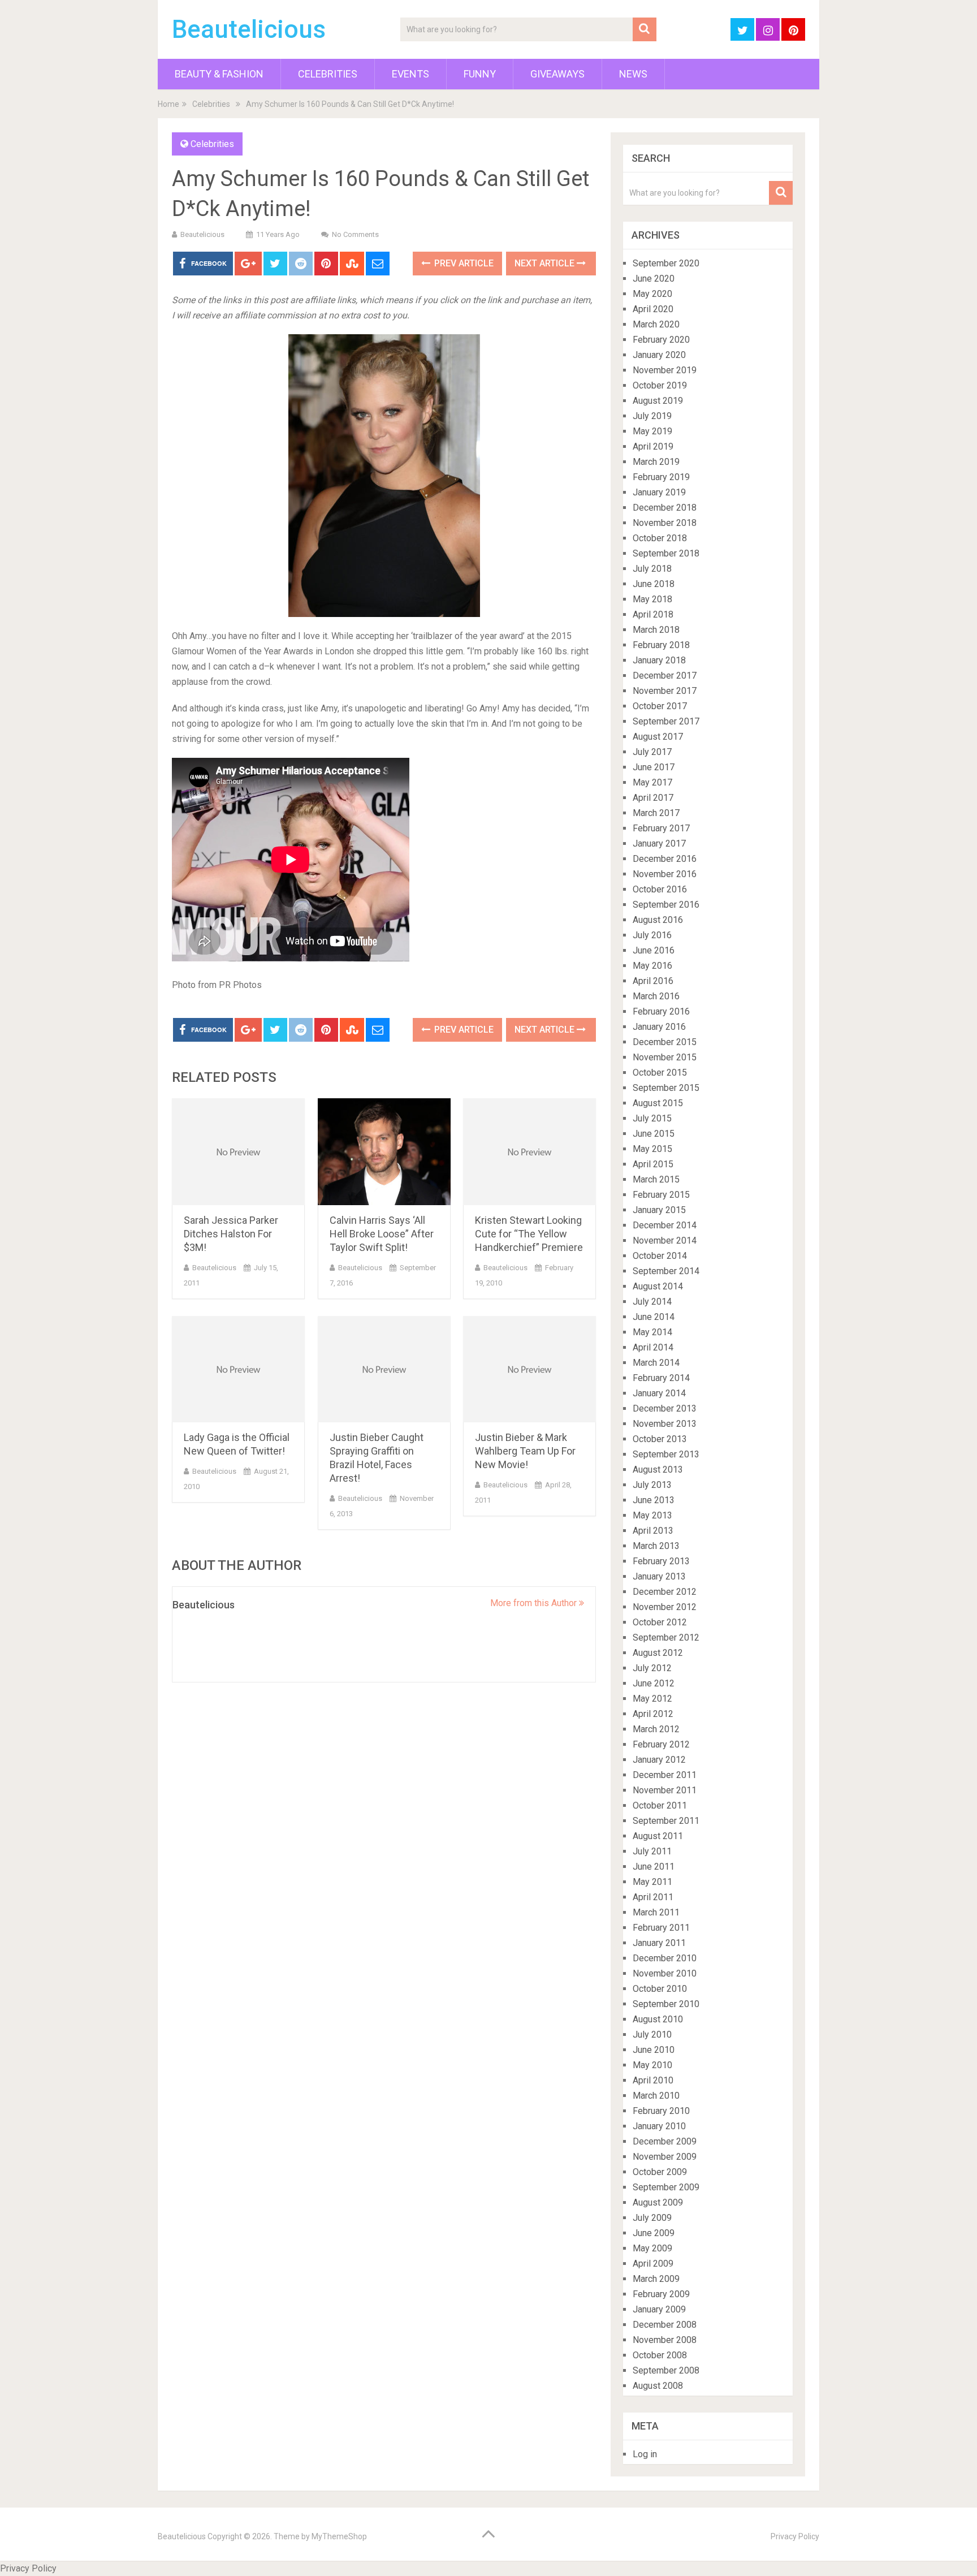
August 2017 (658, 737)
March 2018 (656, 630)
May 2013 (652, 1515)
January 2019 (659, 492)
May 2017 (652, 782)
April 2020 (653, 309)
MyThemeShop (339, 2536)
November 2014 (665, 1240)
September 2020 (666, 263)
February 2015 (661, 1195)
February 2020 (661, 340)
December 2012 (665, 1592)
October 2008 (660, 2355)
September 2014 (666, 1271)
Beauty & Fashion (219, 74)
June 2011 (654, 1867)
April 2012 (653, 1714)
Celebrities (328, 74)
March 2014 (656, 1363)
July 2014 (652, 1302)
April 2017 (653, 798)
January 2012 (659, 1760)
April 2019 (653, 446)
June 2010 (654, 2050)
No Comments (355, 234)
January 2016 (659, 1027)
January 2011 (659, 1943)
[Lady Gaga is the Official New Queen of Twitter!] (238, 1369)
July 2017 (652, 752)
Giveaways (557, 74)
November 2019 (665, 370)
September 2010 (666, 2004)
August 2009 (658, 2202)
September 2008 (666, 2370)
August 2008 (658, 2386)
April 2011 (653, 1897)
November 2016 (665, 874)
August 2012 (658, 1653)
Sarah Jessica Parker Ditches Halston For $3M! (231, 1234)
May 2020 (652, 294)
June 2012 (654, 1683)
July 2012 (652, 1668)
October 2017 (660, 706)
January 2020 (659, 355)
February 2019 (661, 477)
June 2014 (654, 1317)
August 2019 (658, 401)
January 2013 (659, 1576)
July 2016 (652, 935)
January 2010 (659, 2126)
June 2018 (654, 584)
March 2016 (656, 996)
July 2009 (652, 2218)
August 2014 (658, 1286)
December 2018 (665, 508)
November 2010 (665, 1973)
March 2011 (656, 1912)
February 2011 (661, 1928)
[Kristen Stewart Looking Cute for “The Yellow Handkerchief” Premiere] (529, 1152)
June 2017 (654, 767)
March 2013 (656, 1546)
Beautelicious (249, 29)
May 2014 (652, 1332)
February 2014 (661, 1378)
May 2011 (652, 1882)
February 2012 (661, 1744)
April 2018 (653, 614)
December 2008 (665, 2325)
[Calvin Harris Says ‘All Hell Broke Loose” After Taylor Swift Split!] (384, 1152)
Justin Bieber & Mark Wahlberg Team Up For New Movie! (525, 1451)
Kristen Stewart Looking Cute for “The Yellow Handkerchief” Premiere (529, 1234)
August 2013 (658, 1470)
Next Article (546, 263)
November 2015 (665, 1057)
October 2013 (660, 1439)
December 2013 (665, 1408)
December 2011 (665, 1775)
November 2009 (665, 2157)
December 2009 (665, 2141)
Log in (645, 2454)
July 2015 (652, 1118)
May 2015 (652, 1149)
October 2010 (660, 1989)
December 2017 (665, 676)
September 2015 (666, 1088)
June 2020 (654, 279)
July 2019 (652, 416)
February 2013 (661, 1561)
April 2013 (653, 1531)
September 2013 (666, 1454)
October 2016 (660, 889)
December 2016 (665, 859)
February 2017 (661, 828)
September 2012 (666, 1637)
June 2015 (654, 1134)
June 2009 (654, 2233)
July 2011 (652, 1851)
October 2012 (660, 1622)
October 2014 (660, 1256)
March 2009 (656, 2279)
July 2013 (652, 1485)
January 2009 (659, 2309)
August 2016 (658, 920)
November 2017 (665, 691)
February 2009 (661, 2294)
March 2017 (656, 813)
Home (168, 104)
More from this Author (535, 1603)
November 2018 (665, 523)
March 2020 (656, 324)
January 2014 (659, 1393)
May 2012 (652, 1699)
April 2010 (653, 2080)
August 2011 (658, 1836)
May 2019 (652, 431)
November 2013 (665, 1424)
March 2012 (656, 1729)
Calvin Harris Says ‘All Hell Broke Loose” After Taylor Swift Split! (382, 1234)
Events (410, 74)
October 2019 (660, 385)
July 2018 (652, 569)
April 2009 (653, 2264)
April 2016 (653, 981)
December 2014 (665, 1225)
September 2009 (666, 2187)
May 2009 (652, 2248)
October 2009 (660, 2172)
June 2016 (654, 950)
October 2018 (660, 538)
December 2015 (665, 1042)
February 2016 (661, 1011)
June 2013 (654, 1500)
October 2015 (660, 1073)
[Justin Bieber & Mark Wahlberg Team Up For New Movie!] (529, 1369)
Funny (480, 74)
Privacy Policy (795, 2536)
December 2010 (665, 1958)
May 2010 (652, 2065)
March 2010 (656, 2096)
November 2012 (665, 1607)
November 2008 (665, 2340)
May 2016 (652, 966)
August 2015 (658, 1103)
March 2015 (656, 1179)
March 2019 (656, 462)
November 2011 (665, 1790)
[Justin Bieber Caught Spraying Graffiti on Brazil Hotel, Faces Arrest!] (384, 1369)
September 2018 (666, 553)
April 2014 (653, 1347)
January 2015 (659, 1210)
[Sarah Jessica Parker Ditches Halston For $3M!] (238, 1152)
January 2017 (659, 843)
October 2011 (660, 1805)
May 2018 (652, 599)
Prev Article (463, 263)
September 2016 (666, 905)
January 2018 (659, 660)
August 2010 (658, 2019)
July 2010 (652, 2035)
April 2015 (653, 1164)
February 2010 (661, 2111)
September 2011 (666, 1821)
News (633, 74)
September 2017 (666, 721)
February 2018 (661, 645)
